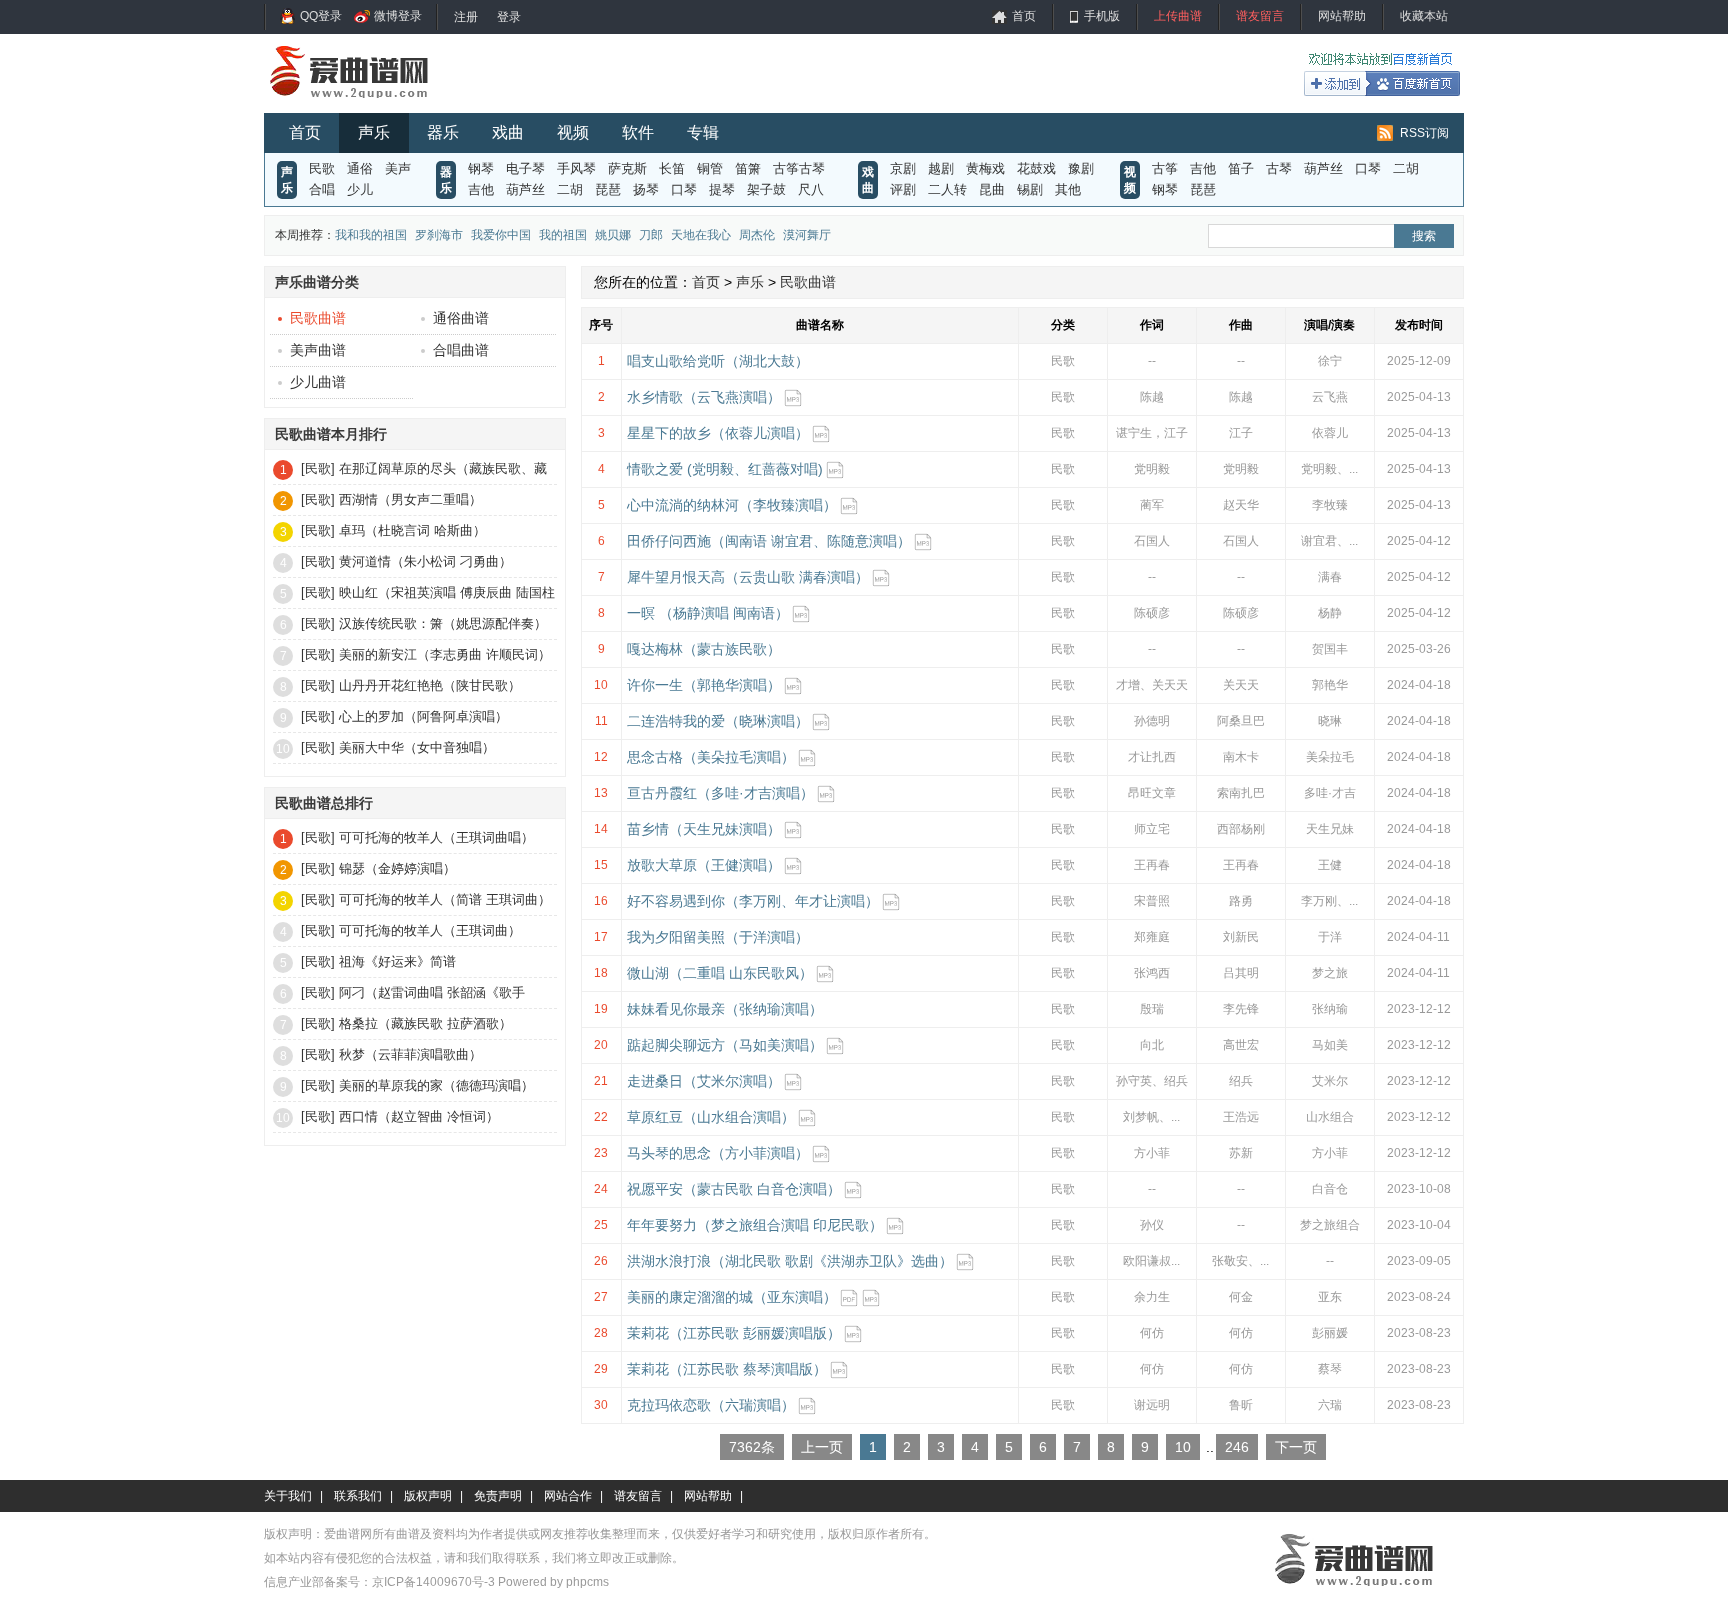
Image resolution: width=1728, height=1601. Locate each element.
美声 (398, 168)
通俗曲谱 (461, 318)
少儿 (360, 189)
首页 (1024, 16)
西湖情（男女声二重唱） (410, 499)
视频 (573, 132)
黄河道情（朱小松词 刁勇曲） (425, 561)
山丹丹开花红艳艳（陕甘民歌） (430, 685)
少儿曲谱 (318, 382)
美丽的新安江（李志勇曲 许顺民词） (445, 654)
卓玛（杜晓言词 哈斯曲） (412, 530)
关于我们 (288, 1496)
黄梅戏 (985, 168)
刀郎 (651, 235)
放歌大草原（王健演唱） (704, 865)
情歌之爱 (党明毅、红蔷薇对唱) (725, 469)
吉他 (481, 189)
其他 (1068, 189)
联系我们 (358, 1496)
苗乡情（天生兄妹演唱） (704, 829)
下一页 (1296, 1447)
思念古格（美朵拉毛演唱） (711, 757)
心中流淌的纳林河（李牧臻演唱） (732, 505)
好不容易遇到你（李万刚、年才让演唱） (753, 901)
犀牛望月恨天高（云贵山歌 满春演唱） (748, 577)
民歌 (322, 168)
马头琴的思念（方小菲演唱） (718, 1153)
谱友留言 (1260, 16)
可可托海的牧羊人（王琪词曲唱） (436, 837)
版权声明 (428, 1496)
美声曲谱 (318, 350)
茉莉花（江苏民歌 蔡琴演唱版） (727, 1369)
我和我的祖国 (371, 235)
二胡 (570, 189)
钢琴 (481, 168)
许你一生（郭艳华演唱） (704, 685)
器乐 (443, 132)
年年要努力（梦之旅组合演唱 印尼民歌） (755, 1225)
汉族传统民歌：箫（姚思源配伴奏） (443, 623)
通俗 (360, 168)
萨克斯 (627, 168)
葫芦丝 (525, 189)
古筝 (1165, 168)
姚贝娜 (613, 235)
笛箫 (748, 168)
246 (1237, 1447)
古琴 (1279, 168)
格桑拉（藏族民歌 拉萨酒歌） (425, 1023)
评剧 (903, 189)
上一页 (822, 1447)
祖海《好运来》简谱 (397, 961)
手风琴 (576, 168)
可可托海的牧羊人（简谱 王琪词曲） (445, 899)
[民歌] (318, 468)
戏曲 (508, 132)
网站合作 (568, 1496)
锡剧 (1030, 189)
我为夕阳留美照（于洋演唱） (718, 937)
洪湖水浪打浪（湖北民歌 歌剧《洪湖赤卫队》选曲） (790, 1261)
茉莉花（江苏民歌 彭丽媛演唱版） (734, 1333)
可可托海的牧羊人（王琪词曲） (430, 930)
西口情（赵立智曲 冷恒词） (419, 1116)
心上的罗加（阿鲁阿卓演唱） (423, 716)
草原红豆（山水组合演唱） (711, 1117)
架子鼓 (766, 189)
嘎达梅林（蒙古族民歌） (704, 649)
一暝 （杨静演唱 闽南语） (708, 613)
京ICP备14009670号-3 (433, 1582)
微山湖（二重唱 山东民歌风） (720, 973)
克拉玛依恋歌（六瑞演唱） (711, 1405)
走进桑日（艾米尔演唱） (704, 1081)
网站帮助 (1342, 16)
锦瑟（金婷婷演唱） (397, 868)
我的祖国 (563, 235)
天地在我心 (701, 235)
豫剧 (1081, 168)
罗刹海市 (439, 235)
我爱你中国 (501, 235)
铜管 (710, 168)
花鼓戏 (1036, 168)
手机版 (1102, 16)
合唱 (322, 189)
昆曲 (992, 189)
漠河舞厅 (807, 235)
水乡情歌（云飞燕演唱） (704, 397)
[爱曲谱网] (361, 104)
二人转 (947, 189)
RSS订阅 (1424, 133)
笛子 (1241, 168)
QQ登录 (321, 16)
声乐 (374, 132)
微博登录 (398, 16)
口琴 (684, 189)
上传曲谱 (1178, 16)
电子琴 (525, 168)
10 (1183, 1447)
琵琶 (608, 189)
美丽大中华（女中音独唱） (417, 747)
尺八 (811, 189)
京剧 (903, 168)
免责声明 (498, 1496)
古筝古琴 (799, 168)
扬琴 (646, 189)
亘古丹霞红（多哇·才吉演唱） (720, 793)
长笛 (672, 168)
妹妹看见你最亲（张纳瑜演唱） (725, 1009)
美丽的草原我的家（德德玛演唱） (436, 1085)
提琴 (722, 189)
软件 (638, 132)
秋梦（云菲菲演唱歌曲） (410, 1054)
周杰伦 (757, 235)
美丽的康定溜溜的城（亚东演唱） (732, 1297)
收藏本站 (1424, 16)
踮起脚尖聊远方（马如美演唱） (725, 1045)
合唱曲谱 (461, 350)
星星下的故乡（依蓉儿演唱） (718, 433)
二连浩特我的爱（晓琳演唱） (718, 721)
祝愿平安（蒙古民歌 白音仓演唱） (734, 1189)
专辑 (703, 132)
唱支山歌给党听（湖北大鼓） (718, 361)
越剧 (941, 168)
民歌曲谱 (318, 318)
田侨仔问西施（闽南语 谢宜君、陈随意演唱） (769, 541)
